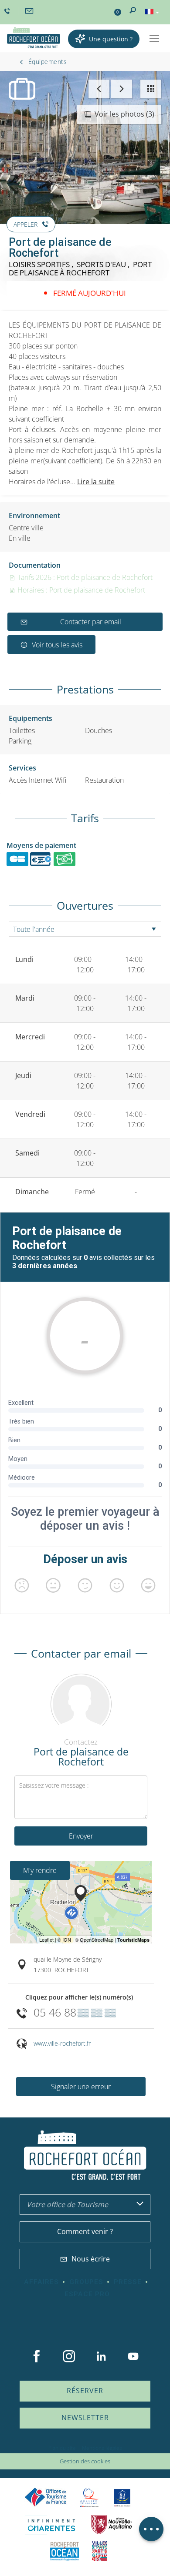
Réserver (85, 2391)
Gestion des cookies (85, 2461)
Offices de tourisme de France (46, 2497)
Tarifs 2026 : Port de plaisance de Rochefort (84, 577)
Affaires (41, 2282)
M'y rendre (40, 1870)
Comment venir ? (85, 2231)
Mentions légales (102, 2448)
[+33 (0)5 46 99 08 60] (8, 11)
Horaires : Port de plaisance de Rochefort (80, 590)
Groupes (86, 2282)
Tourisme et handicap (122, 2498)
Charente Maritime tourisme (51, 2525)
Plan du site (62, 2448)
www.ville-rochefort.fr (62, 2043)
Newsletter (85, 2418)
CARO (65, 2551)
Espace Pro (87, 2294)
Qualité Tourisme (89, 2497)
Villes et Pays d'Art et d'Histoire (99, 2551)
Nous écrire (91, 2259)
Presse (128, 2282)
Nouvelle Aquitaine (112, 2525)
